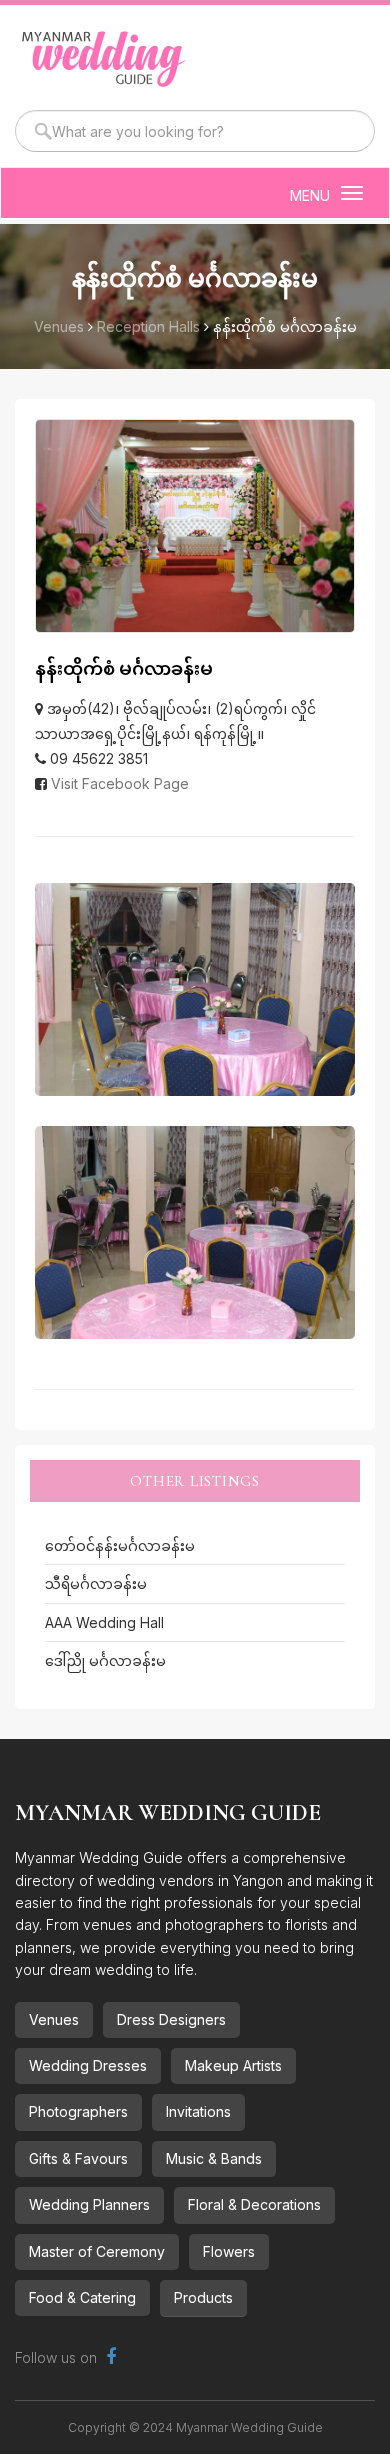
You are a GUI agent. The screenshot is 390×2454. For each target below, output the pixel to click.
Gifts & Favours (78, 2158)
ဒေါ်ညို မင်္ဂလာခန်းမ (105, 1660)
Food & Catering (82, 2297)
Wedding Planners (89, 2204)
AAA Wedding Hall (104, 1622)
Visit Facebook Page (120, 783)
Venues (54, 2019)
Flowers (229, 2251)
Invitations (198, 2111)
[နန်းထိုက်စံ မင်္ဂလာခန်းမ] (195, 989)
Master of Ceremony (97, 2251)
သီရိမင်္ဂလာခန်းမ (96, 1583)
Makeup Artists (233, 2065)
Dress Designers (171, 2019)
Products (203, 2297)
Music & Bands (214, 2158)
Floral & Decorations (254, 2204)
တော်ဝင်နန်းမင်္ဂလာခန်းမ (120, 1545)
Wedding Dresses (88, 2065)
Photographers (78, 2111)
